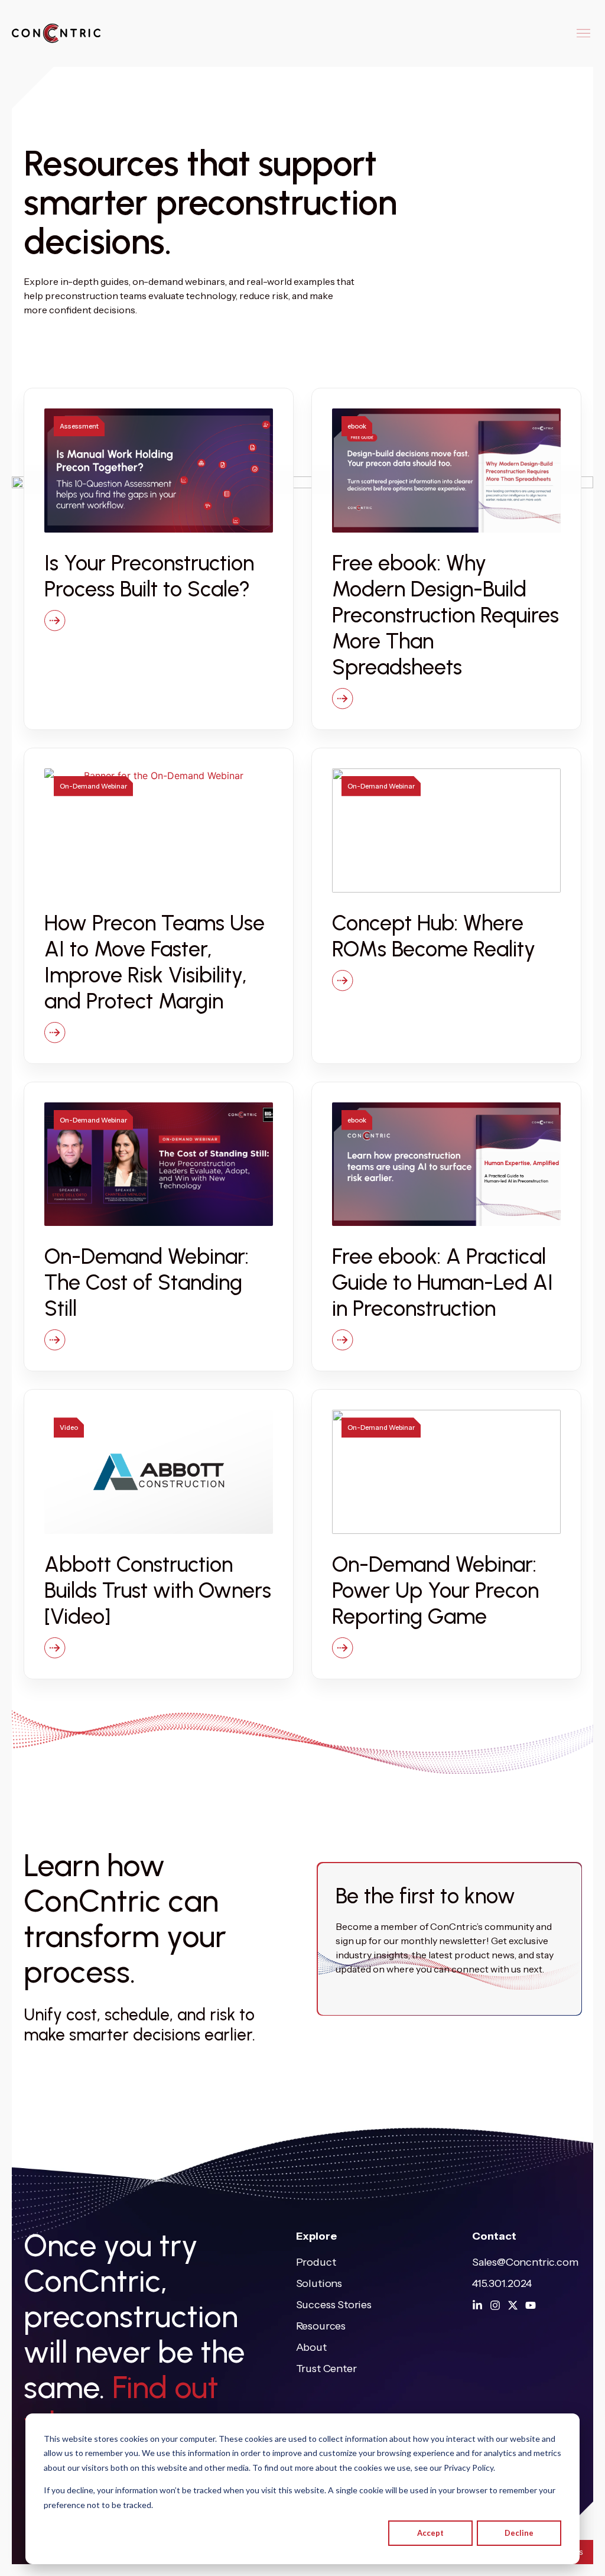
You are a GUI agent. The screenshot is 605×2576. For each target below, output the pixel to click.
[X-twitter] (513, 2305)
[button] (583, 33)
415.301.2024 (502, 2283)
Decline (519, 2533)
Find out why (121, 2405)
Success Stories (334, 2305)
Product (316, 2262)
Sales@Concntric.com (525, 2262)
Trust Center (326, 2369)
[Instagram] (495, 2305)
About (311, 2347)
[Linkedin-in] (477, 2305)
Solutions (319, 2283)
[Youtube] (531, 2305)
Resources (321, 2326)
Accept (430, 2533)
